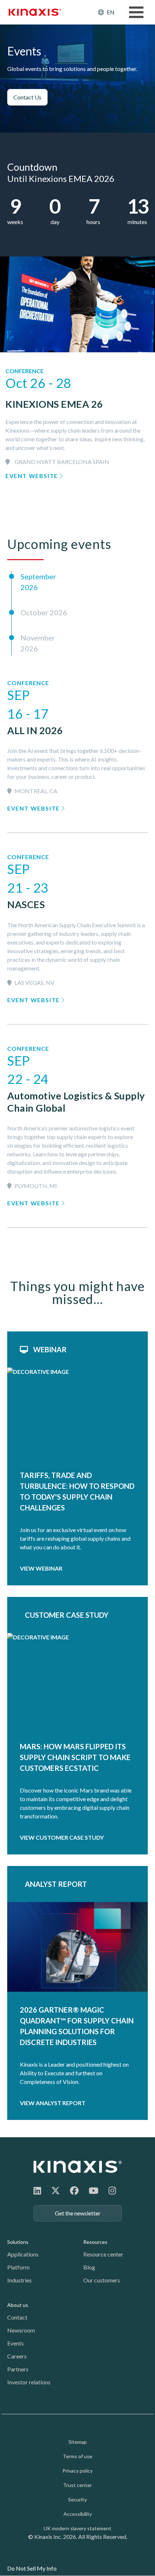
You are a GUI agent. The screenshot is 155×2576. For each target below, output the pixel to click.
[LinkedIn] (37, 2190)
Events (15, 2343)
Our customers (102, 2280)
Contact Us (27, 97)
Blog (89, 2267)
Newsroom (21, 2330)
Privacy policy (77, 2471)
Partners (18, 2369)
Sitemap (78, 2442)
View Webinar (41, 1568)
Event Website (34, 808)
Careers (17, 2356)
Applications (23, 2254)
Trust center (77, 2485)
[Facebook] (74, 2190)
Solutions (18, 2242)
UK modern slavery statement (77, 2528)
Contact (17, 2317)
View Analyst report (53, 2103)
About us (18, 2305)
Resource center (103, 2254)
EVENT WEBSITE (32, 476)
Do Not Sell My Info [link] (32, 2568)
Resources (95, 2242)
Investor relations (29, 2382)
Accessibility (78, 2514)
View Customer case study (62, 1837)
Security (77, 2499)
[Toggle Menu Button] (136, 12)
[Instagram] (112, 2190)
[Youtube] (94, 2190)
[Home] (78, 2167)
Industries (19, 2280)
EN (111, 12)
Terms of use (77, 2456)
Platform (18, 2267)
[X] (56, 2190)
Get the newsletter (78, 2213)
